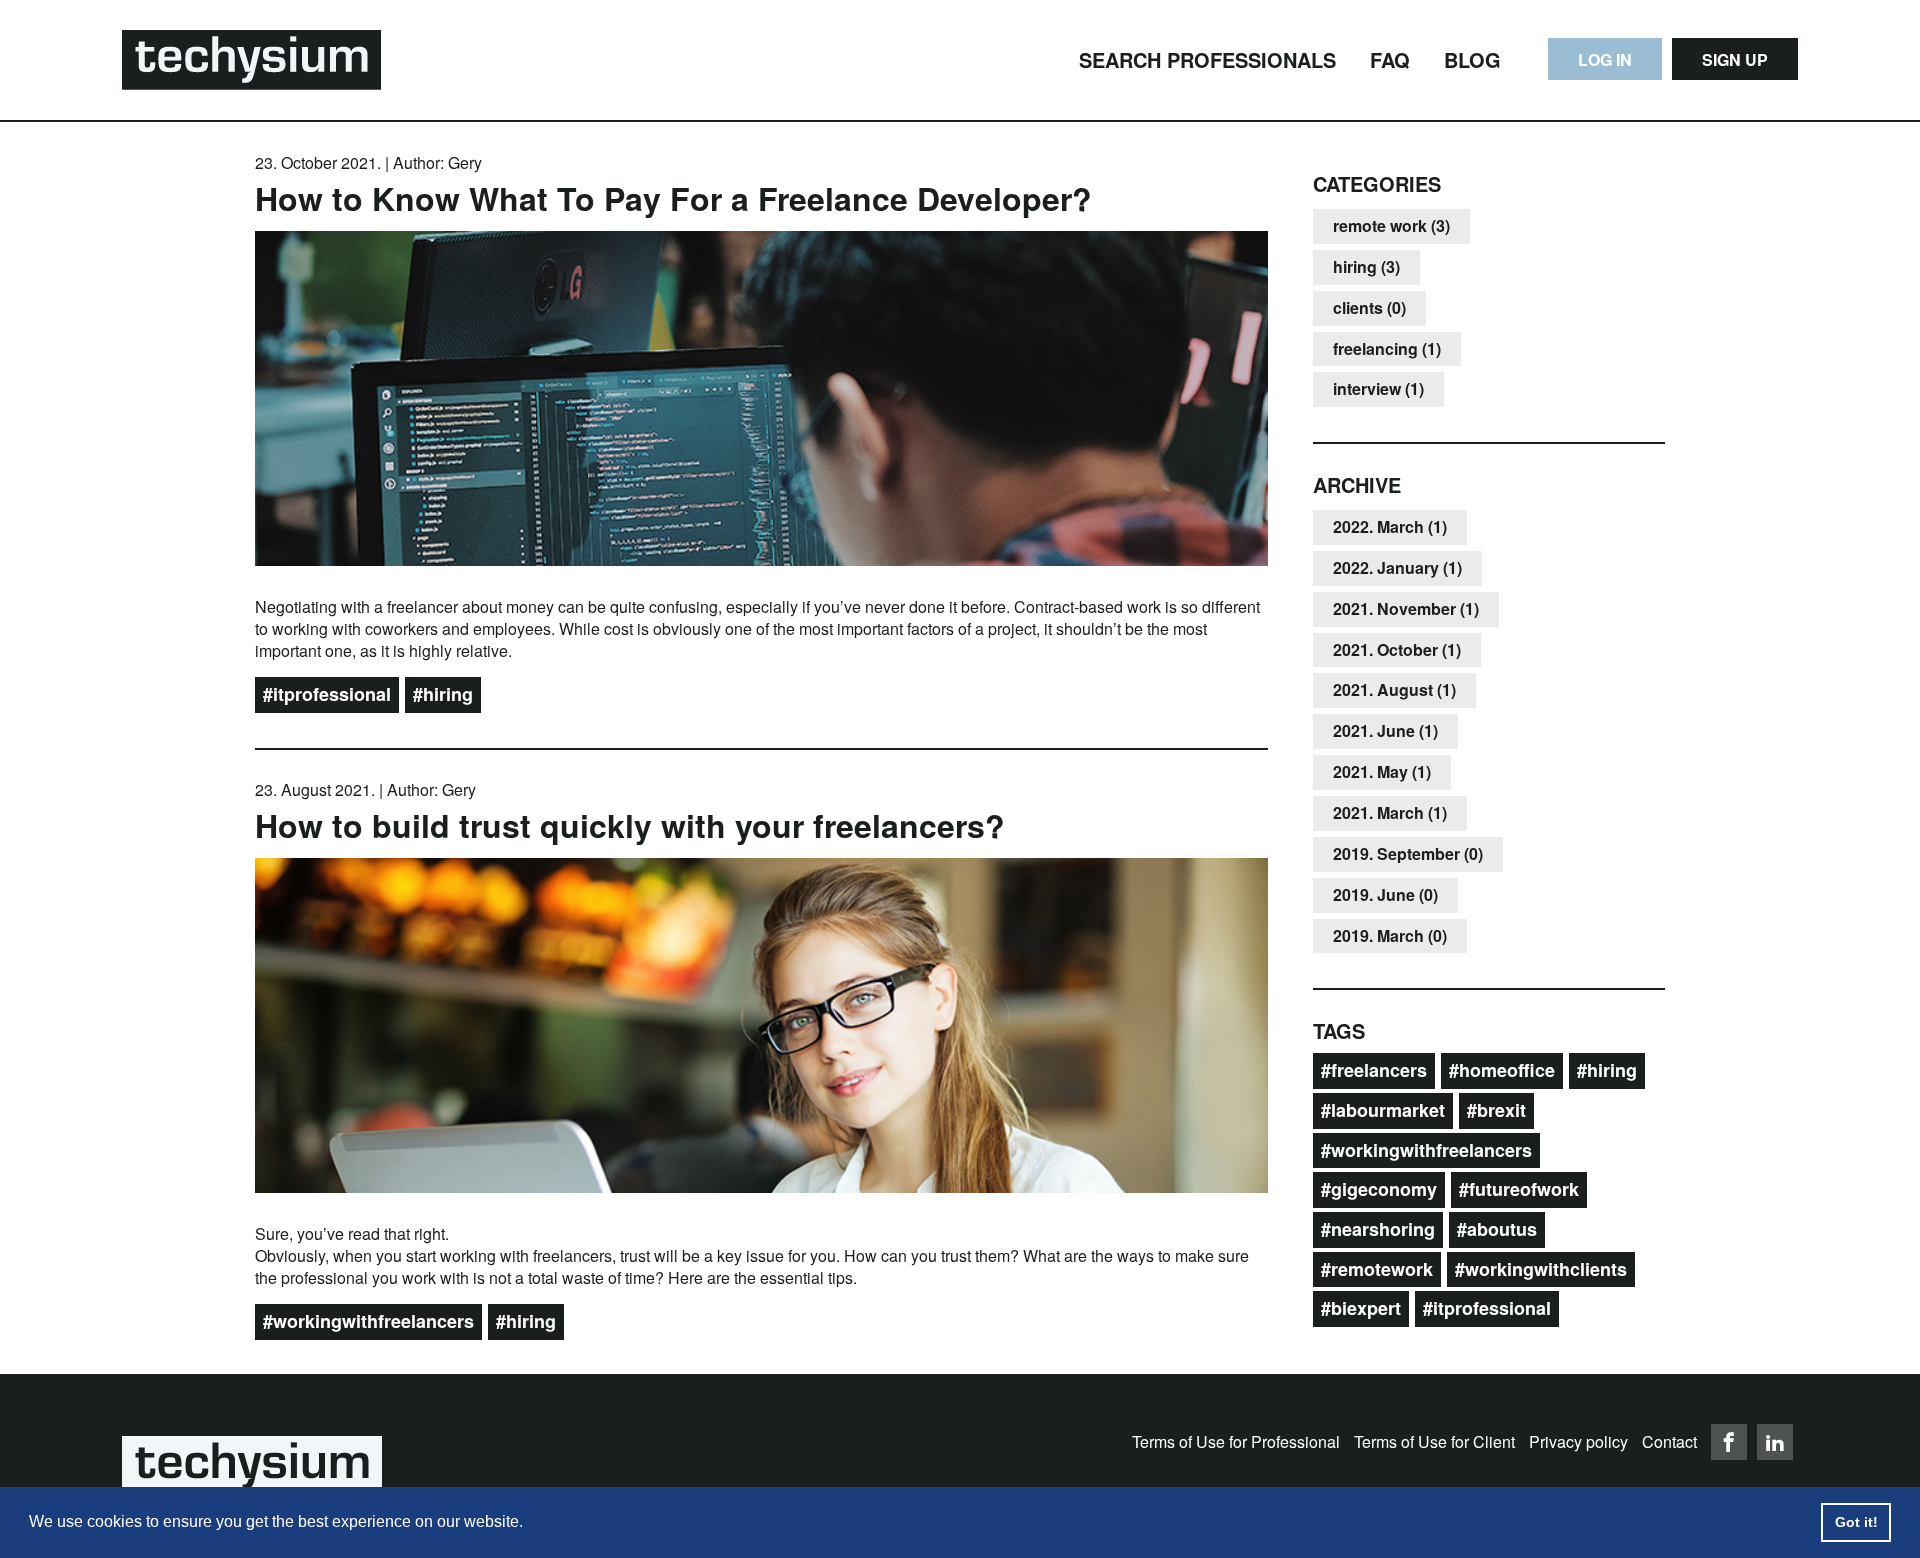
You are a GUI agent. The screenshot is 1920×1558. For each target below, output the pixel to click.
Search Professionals (1207, 59)
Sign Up (1735, 59)
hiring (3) (1366, 266)
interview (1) (1378, 388)
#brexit (1496, 1110)
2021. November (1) (1406, 608)
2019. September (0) (1408, 853)
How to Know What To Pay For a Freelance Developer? (673, 198)
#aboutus (1497, 1229)
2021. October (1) (1397, 649)
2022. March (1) (1390, 526)
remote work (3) (1391, 225)
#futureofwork (1519, 1189)
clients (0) (1369, 307)
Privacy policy (1578, 1441)
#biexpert (1361, 1308)
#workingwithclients (1541, 1269)
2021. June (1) (1385, 730)
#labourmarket (1383, 1110)
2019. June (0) (1385, 894)
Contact (1669, 1441)
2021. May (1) (1382, 771)
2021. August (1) (1394, 689)
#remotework (1377, 1269)
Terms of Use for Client (1434, 1441)
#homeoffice (1502, 1070)
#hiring (443, 694)
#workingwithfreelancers (368, 1321)
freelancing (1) (1387, 348)
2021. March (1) (1390, 812)
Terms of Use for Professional (1236, 1441)
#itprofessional (327, 694)
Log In (1605, 59)
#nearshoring (1378, 1229)
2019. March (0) (1390, 935)
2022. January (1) (1397, 567)
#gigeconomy (1379, 1189)
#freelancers (1374, 1070)
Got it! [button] (1856, 1522)
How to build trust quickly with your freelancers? (630, 825)
